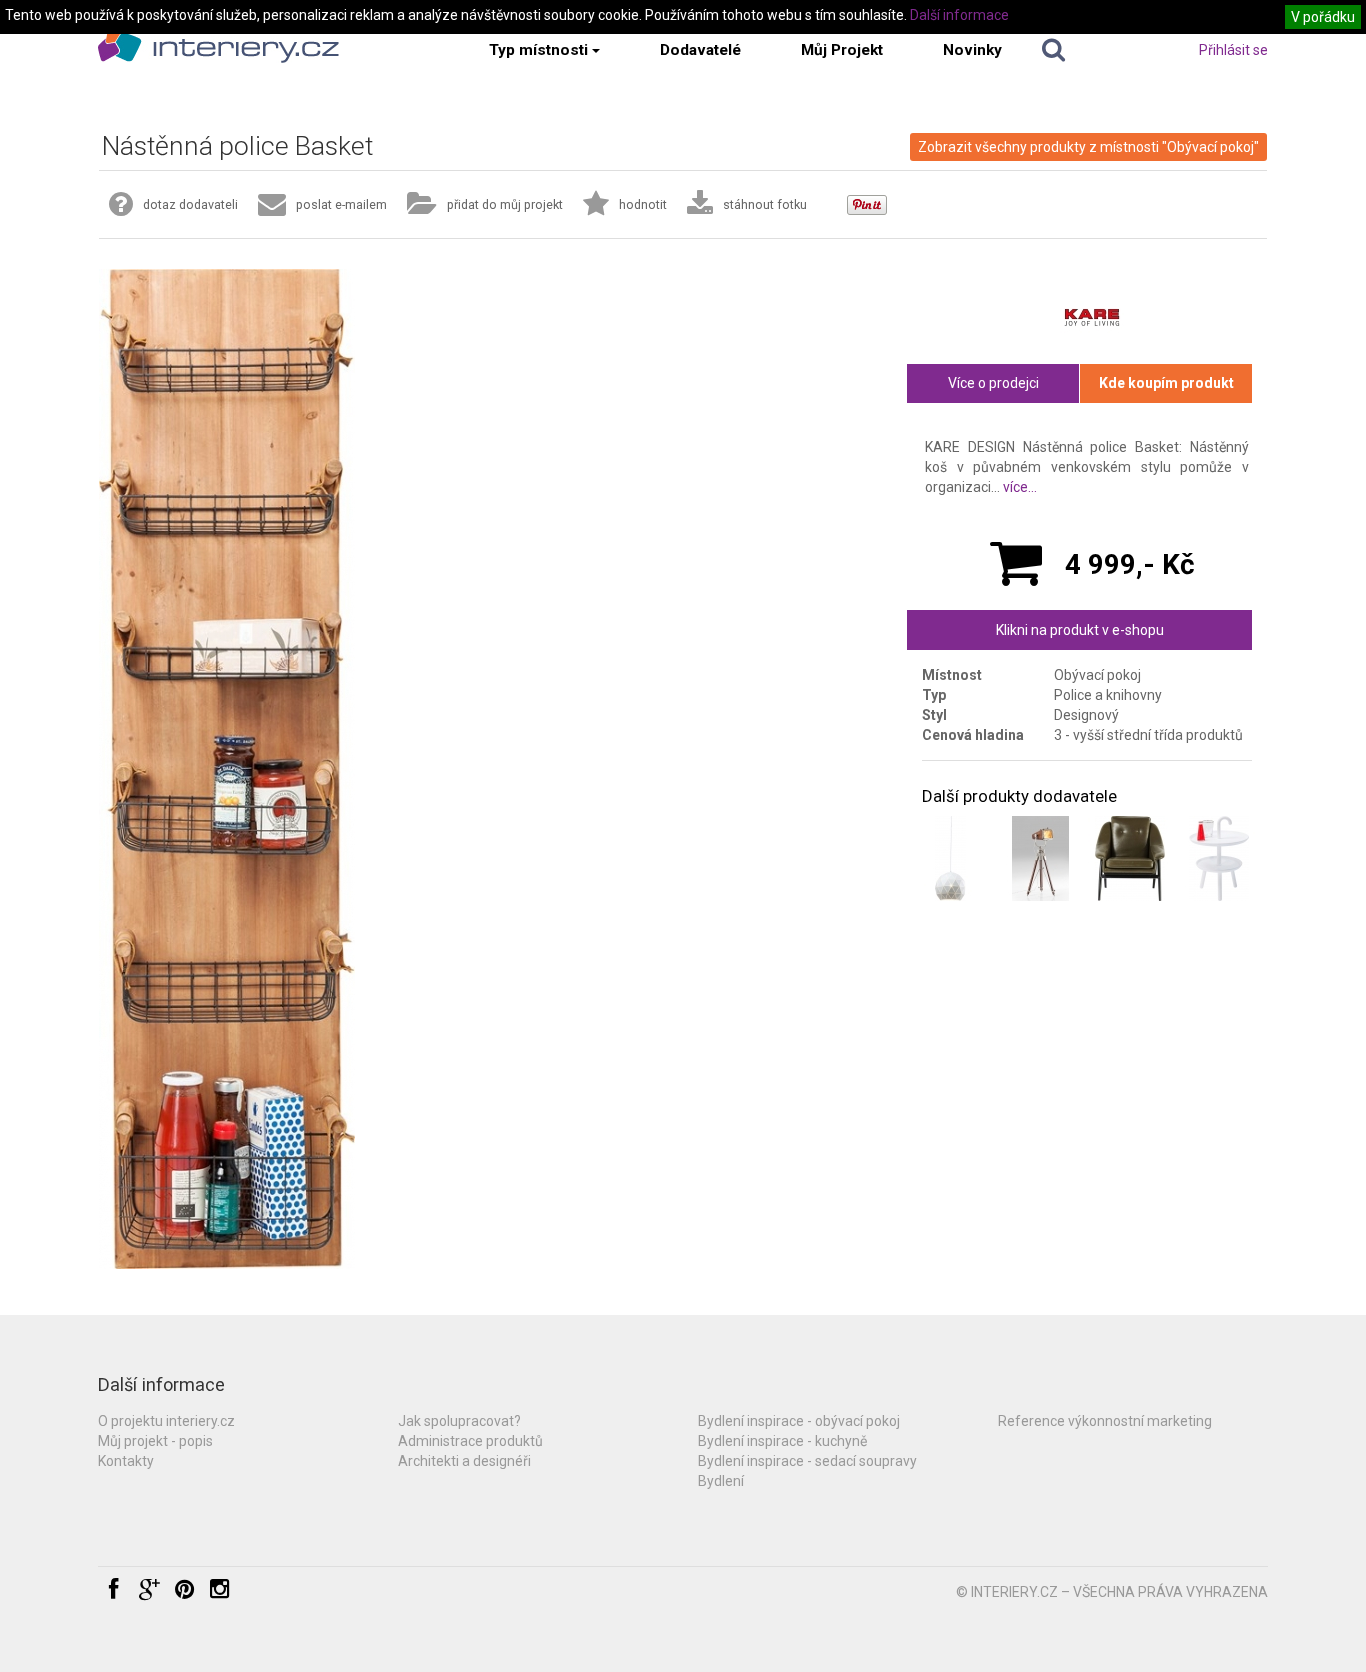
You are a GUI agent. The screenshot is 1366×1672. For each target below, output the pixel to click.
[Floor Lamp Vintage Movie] (1040, 858)
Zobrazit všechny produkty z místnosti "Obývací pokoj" (1088, 147)
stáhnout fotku (765, 204)
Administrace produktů (470, 1441)
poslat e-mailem (341, 204)
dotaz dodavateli (190, 204)
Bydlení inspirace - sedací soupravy (807, 1461)
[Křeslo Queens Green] (1130, 858)
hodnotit (643, 204)
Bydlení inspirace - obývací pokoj (799, 1421)
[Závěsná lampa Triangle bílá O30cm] (950, 858)
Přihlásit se (1233, 50)
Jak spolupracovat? (459, 1421)
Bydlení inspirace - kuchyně (782, 1441)
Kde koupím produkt (1166, 383)
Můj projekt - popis (155, 1441)
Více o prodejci (993, 383)
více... (1020, 487)
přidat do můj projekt (505, 204)
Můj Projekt (842, 50)
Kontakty (126, 1461)
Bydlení (721, 1481)
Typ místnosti (538, 50)
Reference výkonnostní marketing (1105, 1421)
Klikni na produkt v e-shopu (1080, 630)
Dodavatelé (700, 50)
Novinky (972, 50)
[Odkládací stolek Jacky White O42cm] (1219, 858)
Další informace (959, 15)
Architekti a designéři (464, 1461)
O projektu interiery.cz (166, 1421)
